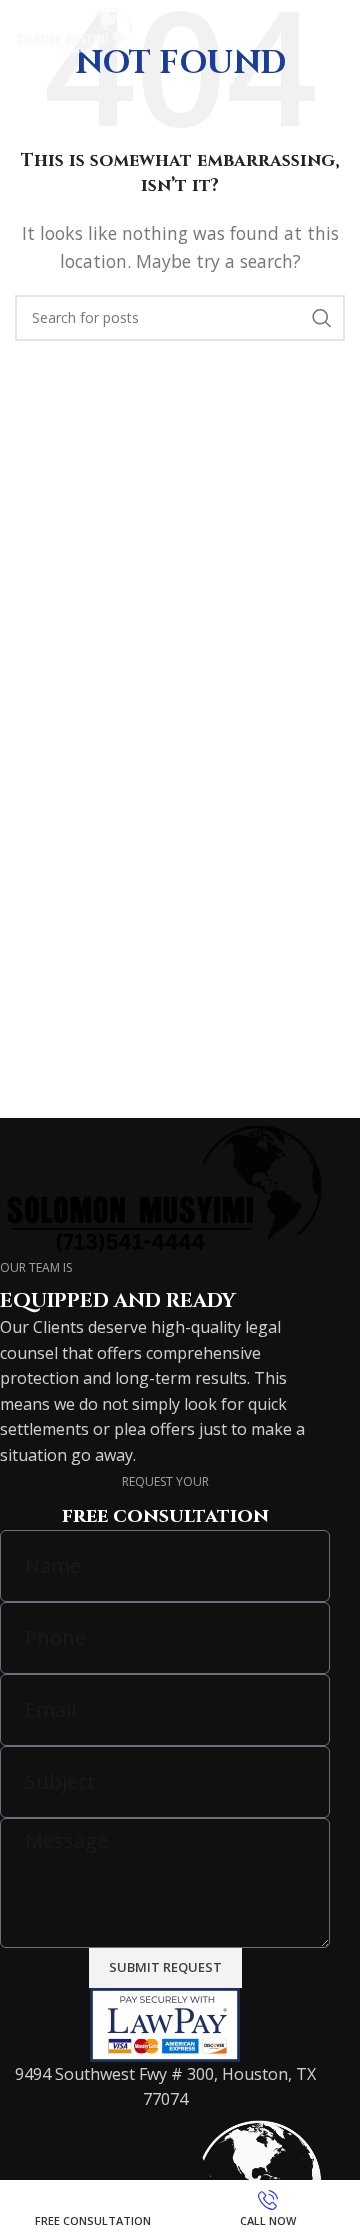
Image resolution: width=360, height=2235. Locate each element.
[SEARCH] (322, 318)
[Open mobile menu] (335, 30)
